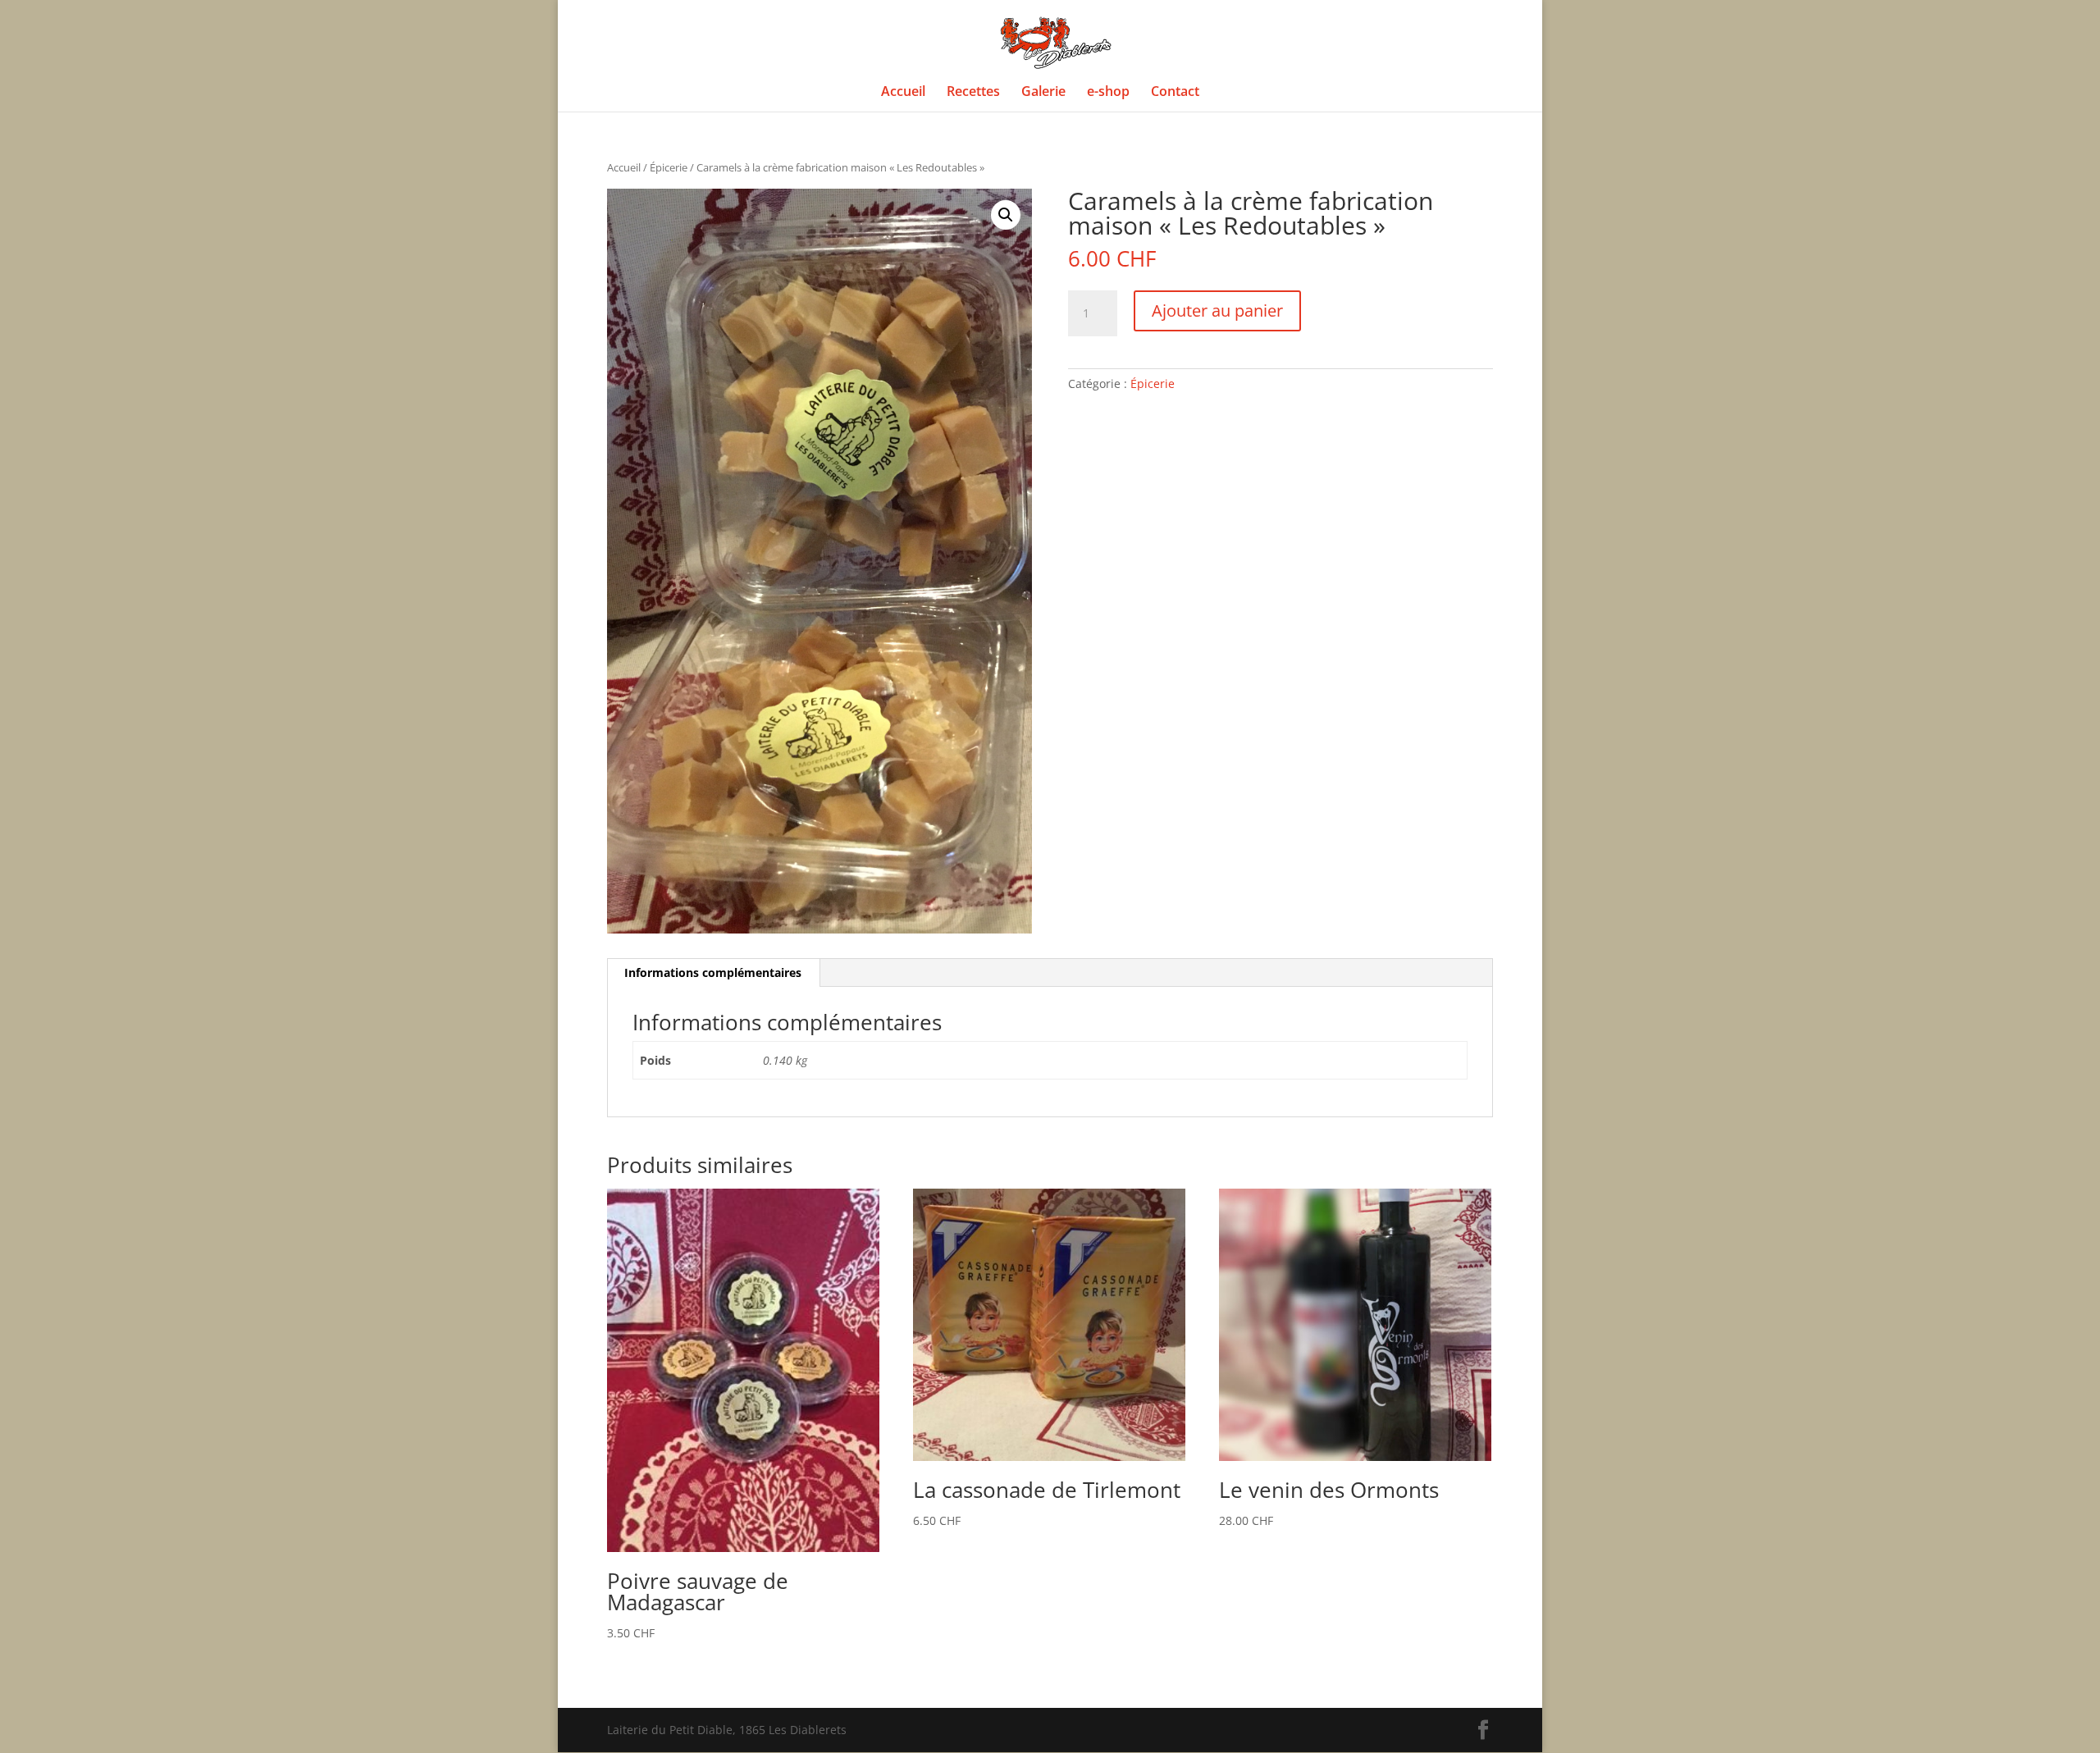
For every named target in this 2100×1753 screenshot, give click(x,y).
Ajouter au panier (1217, 310)
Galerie (1043, 93)
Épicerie (669, 167)
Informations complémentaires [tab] (713, 972)
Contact (1175, 93)
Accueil (903, 93)
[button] (1006, 215)
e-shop (1108, 93)
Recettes (973, 93)
